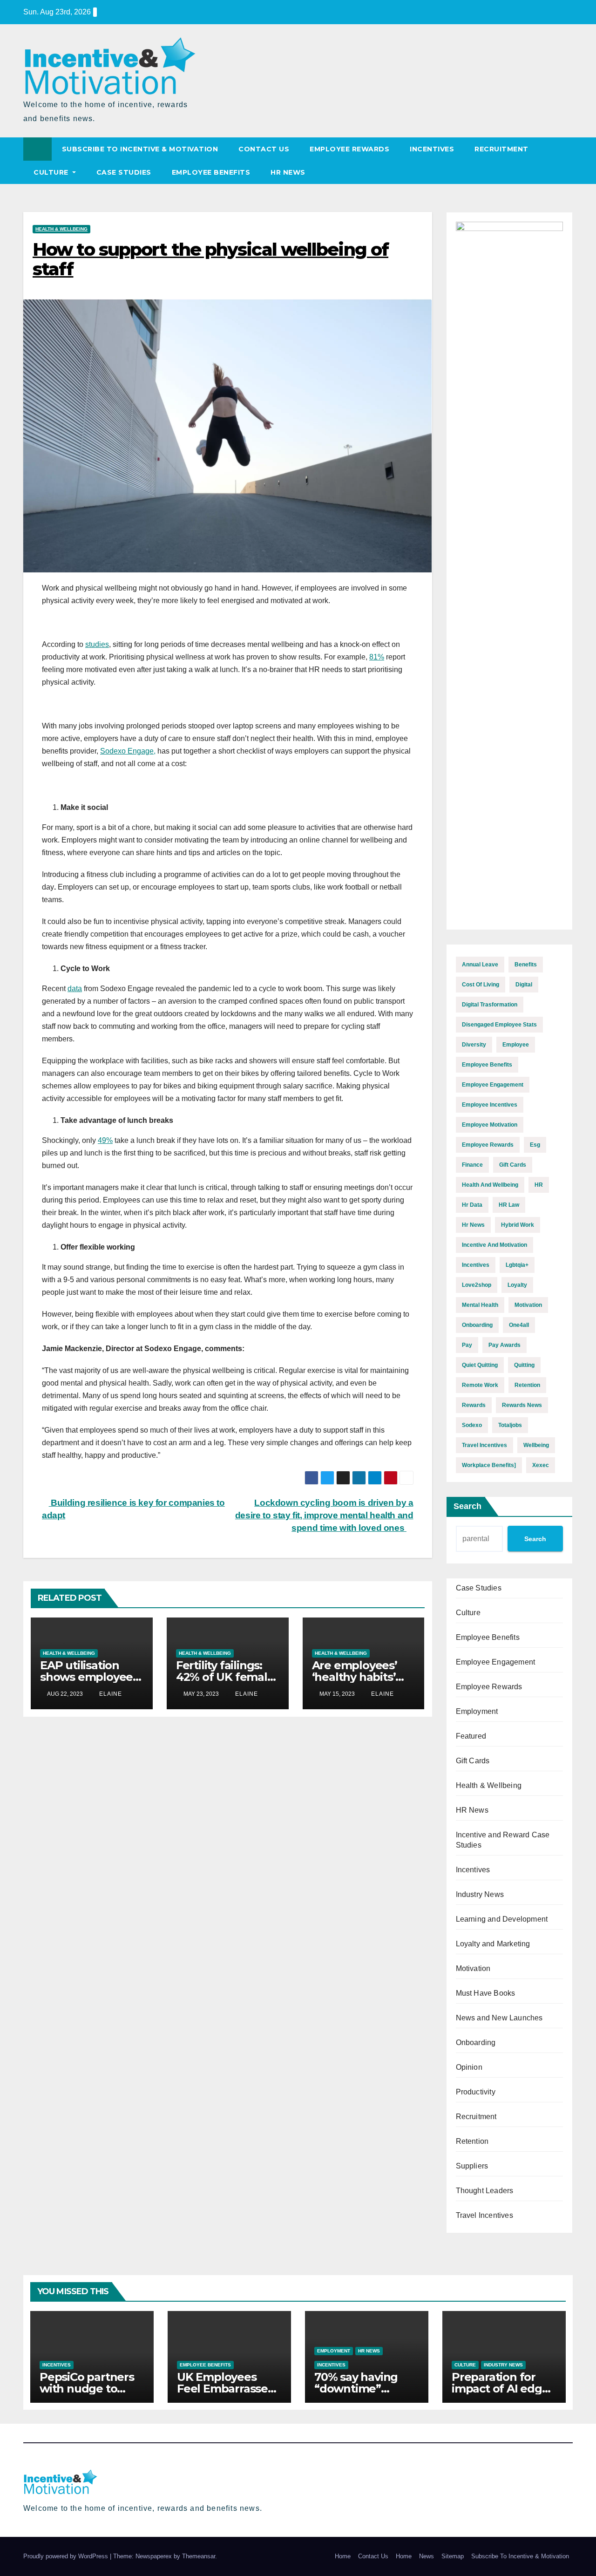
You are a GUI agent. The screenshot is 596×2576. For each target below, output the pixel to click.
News (427, 2556)
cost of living (481, 985)
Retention (472, 2141)
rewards (474, 1405)
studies (97, 644)
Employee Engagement (496, 1662)
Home (343, 2556)
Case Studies (124, 172)
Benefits (526, 965)
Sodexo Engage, (128, 751)
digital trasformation (490, 1005)
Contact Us (264, 149)
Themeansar (199, 2556)
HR (539, 1185)
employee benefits (487, 1065)
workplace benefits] (489, 1465)
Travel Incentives (484, 2215)
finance (472, 1165)
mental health (480, 1305)
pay (467, 1345)
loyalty (517, 1285)
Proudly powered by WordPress (67, 2556)
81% (377, 657)
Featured (471, 1736)
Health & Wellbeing (61, 229)
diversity (474, 1045)
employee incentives (490, 1105)
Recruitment (501, 149)
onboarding (477, 1325)
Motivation (473, 1968)
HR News (288, 172)
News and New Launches (499, 2018)
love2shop (477, 1285)
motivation (528, 1305)
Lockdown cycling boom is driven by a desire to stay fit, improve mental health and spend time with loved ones (324, 1515)
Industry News (480, 1894)
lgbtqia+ (517, 1265)
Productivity (476, 2092)
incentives (476, 1265)
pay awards (505, 1345)
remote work (480, 1385)
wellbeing (536, 1445)
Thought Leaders (485, 2191)
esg (535, 1145)
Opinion (469, 2067)
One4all (519, 1325)
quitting (524, 1365)
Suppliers (472, 2166)
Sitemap (453, 2556)
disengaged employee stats (499, 1025)
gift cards (513, 1165)
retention (527, 1385)
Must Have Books (486, 1993)
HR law (509, 1205)
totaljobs (510, 1425)
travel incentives (484, 1445)
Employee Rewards (349, 149)
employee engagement (493, 1085)
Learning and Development (502, 1919)
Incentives (432, 149)
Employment (477, 1711)
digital (524, 985)
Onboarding (476, 2042)
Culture (52, 172)
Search (467, 1506)
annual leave (480, 965)
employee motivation (490, 1125)
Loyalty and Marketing (493, 1944)
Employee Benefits (211, 172)
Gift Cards (473, 1761)
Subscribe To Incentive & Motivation (140, 149)
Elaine (110, 1694)
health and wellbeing (490, 1185)
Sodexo (472, 1425)
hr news (473, 1225)
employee (516, 1045)
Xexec (541, 1465)
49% (105, 1140)
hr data (472, 1205)
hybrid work (518, 1225)
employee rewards (488, 1145)
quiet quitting (480, 1365)
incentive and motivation (494, 1245)
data (75, 989)
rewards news (522, 1405)
